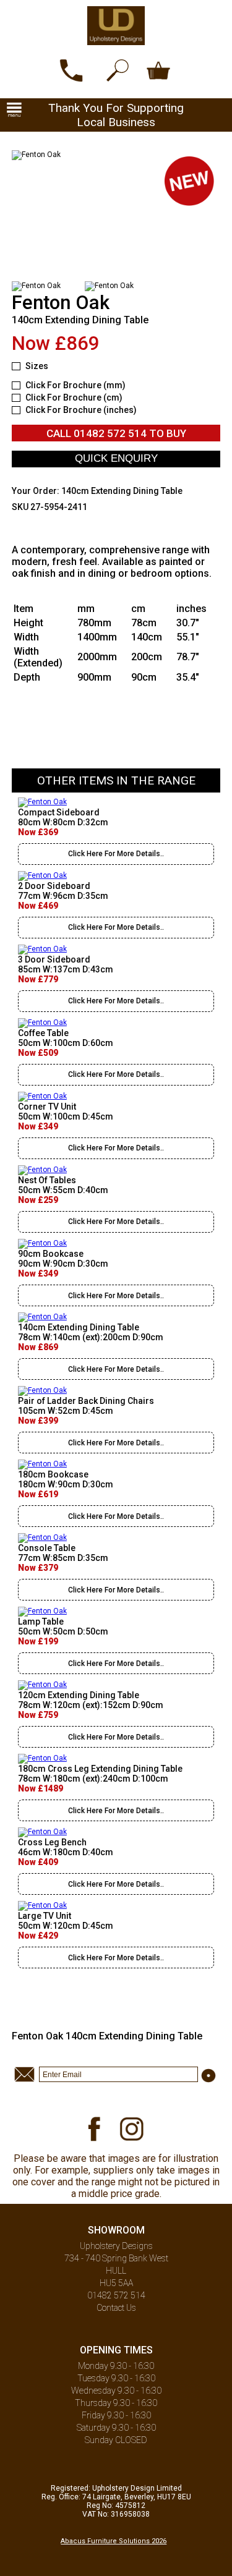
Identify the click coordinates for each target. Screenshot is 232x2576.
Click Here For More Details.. (116, 854)
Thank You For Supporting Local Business (116, 115)
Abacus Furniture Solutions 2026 (114, 2541)
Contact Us (116, 2308)
